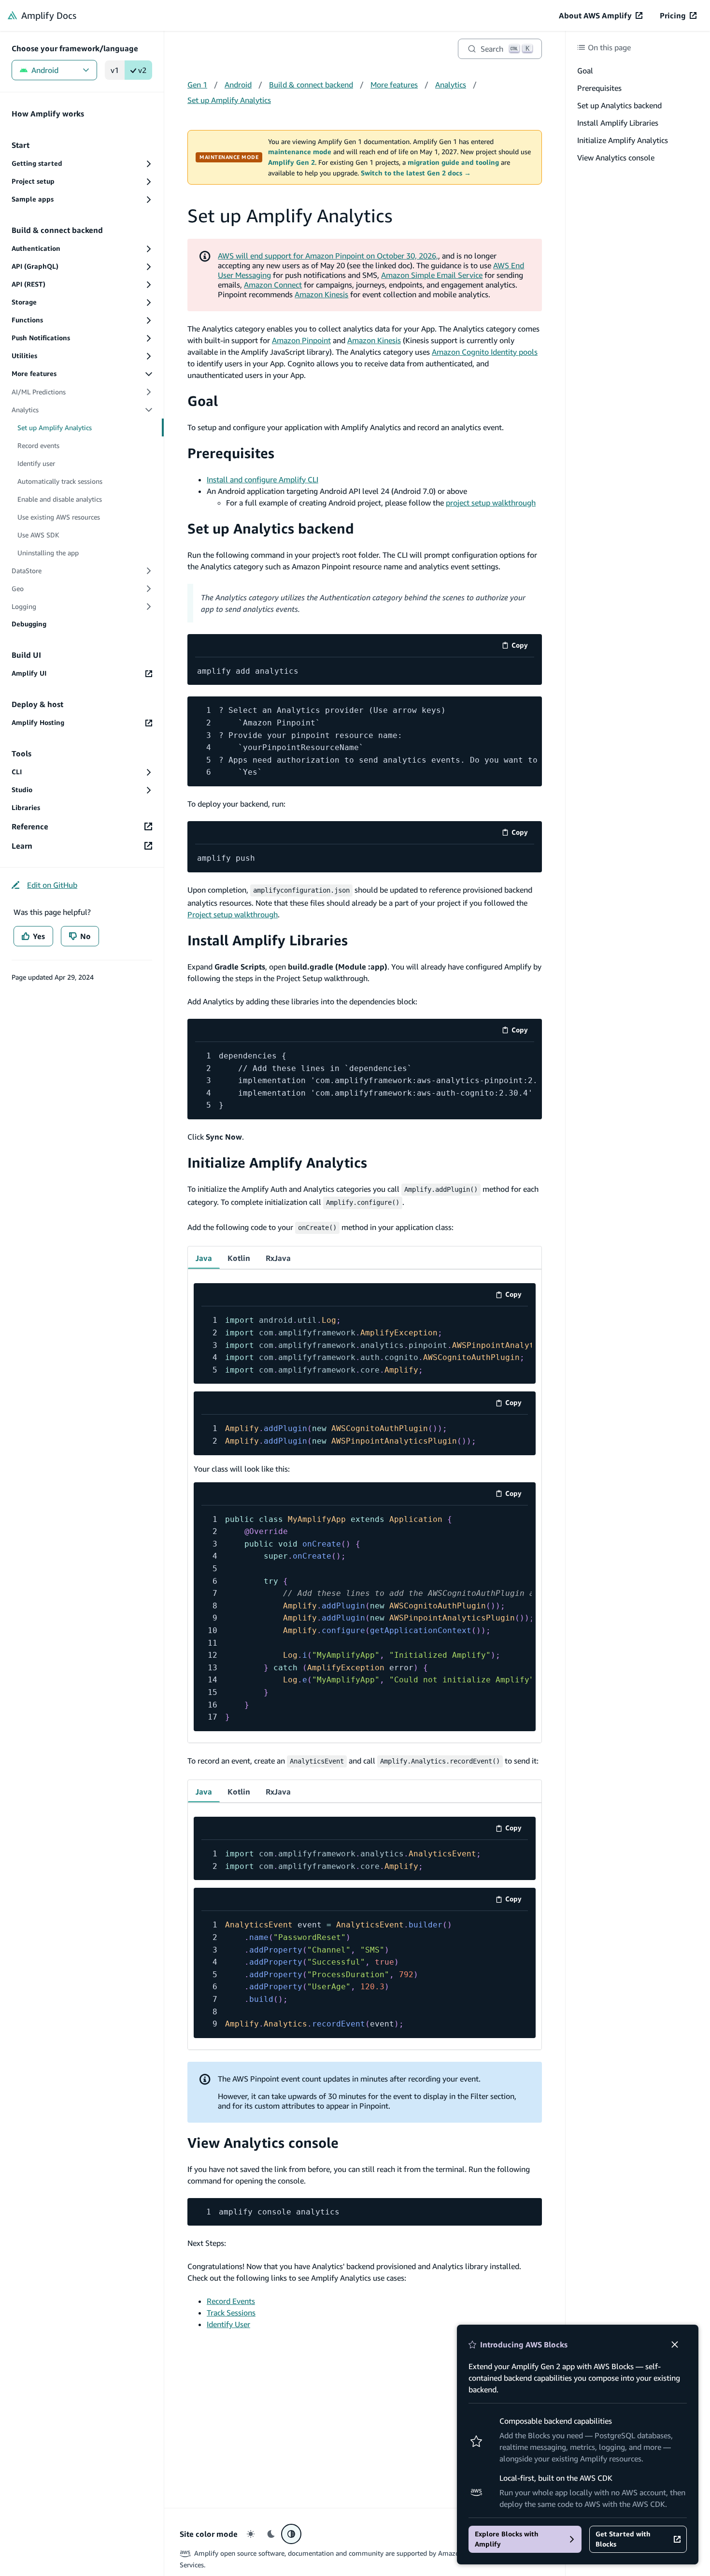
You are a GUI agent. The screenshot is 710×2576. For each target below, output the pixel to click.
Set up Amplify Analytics (229, 100)
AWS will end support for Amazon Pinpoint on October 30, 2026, (328, 256)
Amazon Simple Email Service (432, 275)
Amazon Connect (273, 285)
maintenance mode (300, 152)
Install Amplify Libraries (268, 940)
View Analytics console (263, 2143)
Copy (523, 647)
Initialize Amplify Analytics (277, 1163)
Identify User (228, 2324)
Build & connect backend (311, 85)
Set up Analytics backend (271, 528)
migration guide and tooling (453, 162)
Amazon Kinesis (321, 294)
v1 (115, 70)
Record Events (231, 2301)
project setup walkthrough (491, 503)
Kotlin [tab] (239, 1258)
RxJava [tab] (278, 1258)
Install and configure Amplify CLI (263, 479)
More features (394, 85)
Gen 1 (197, 85)
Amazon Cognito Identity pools (485, 352)
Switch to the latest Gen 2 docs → (416, 173)
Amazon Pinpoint (301, 340)
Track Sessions (231, 2313)
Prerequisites (231, 453)
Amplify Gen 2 (291, 162)
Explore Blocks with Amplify (507, 2539)
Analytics (451, 85)
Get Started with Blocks (623, 2539)
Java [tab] (204, 1258)
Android (45, 70)
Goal (203, 401)
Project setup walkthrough (233, 914)
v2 (142, 70)
